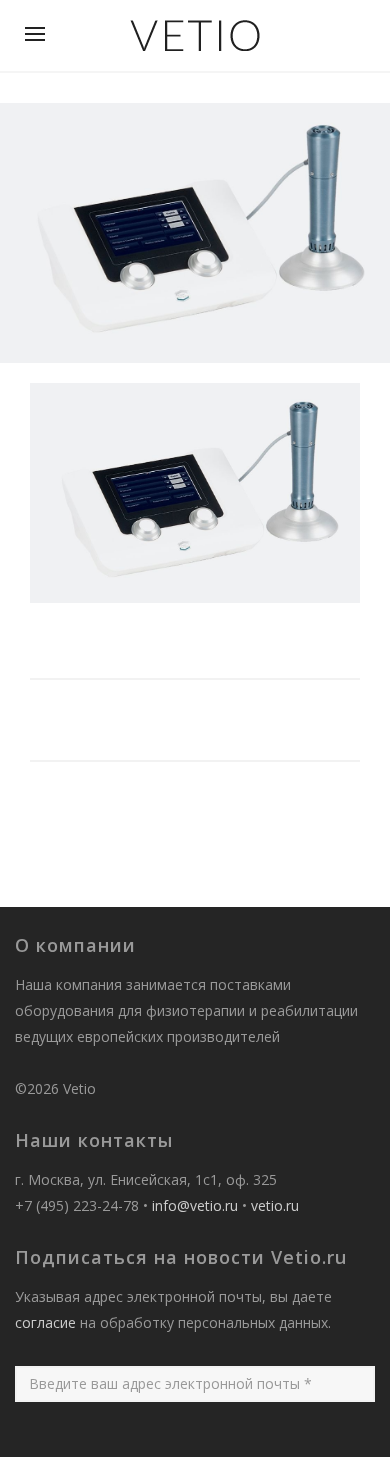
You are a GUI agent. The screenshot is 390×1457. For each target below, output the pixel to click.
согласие (45, 1322)
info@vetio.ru (195, 1205)
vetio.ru (275, 1205)
